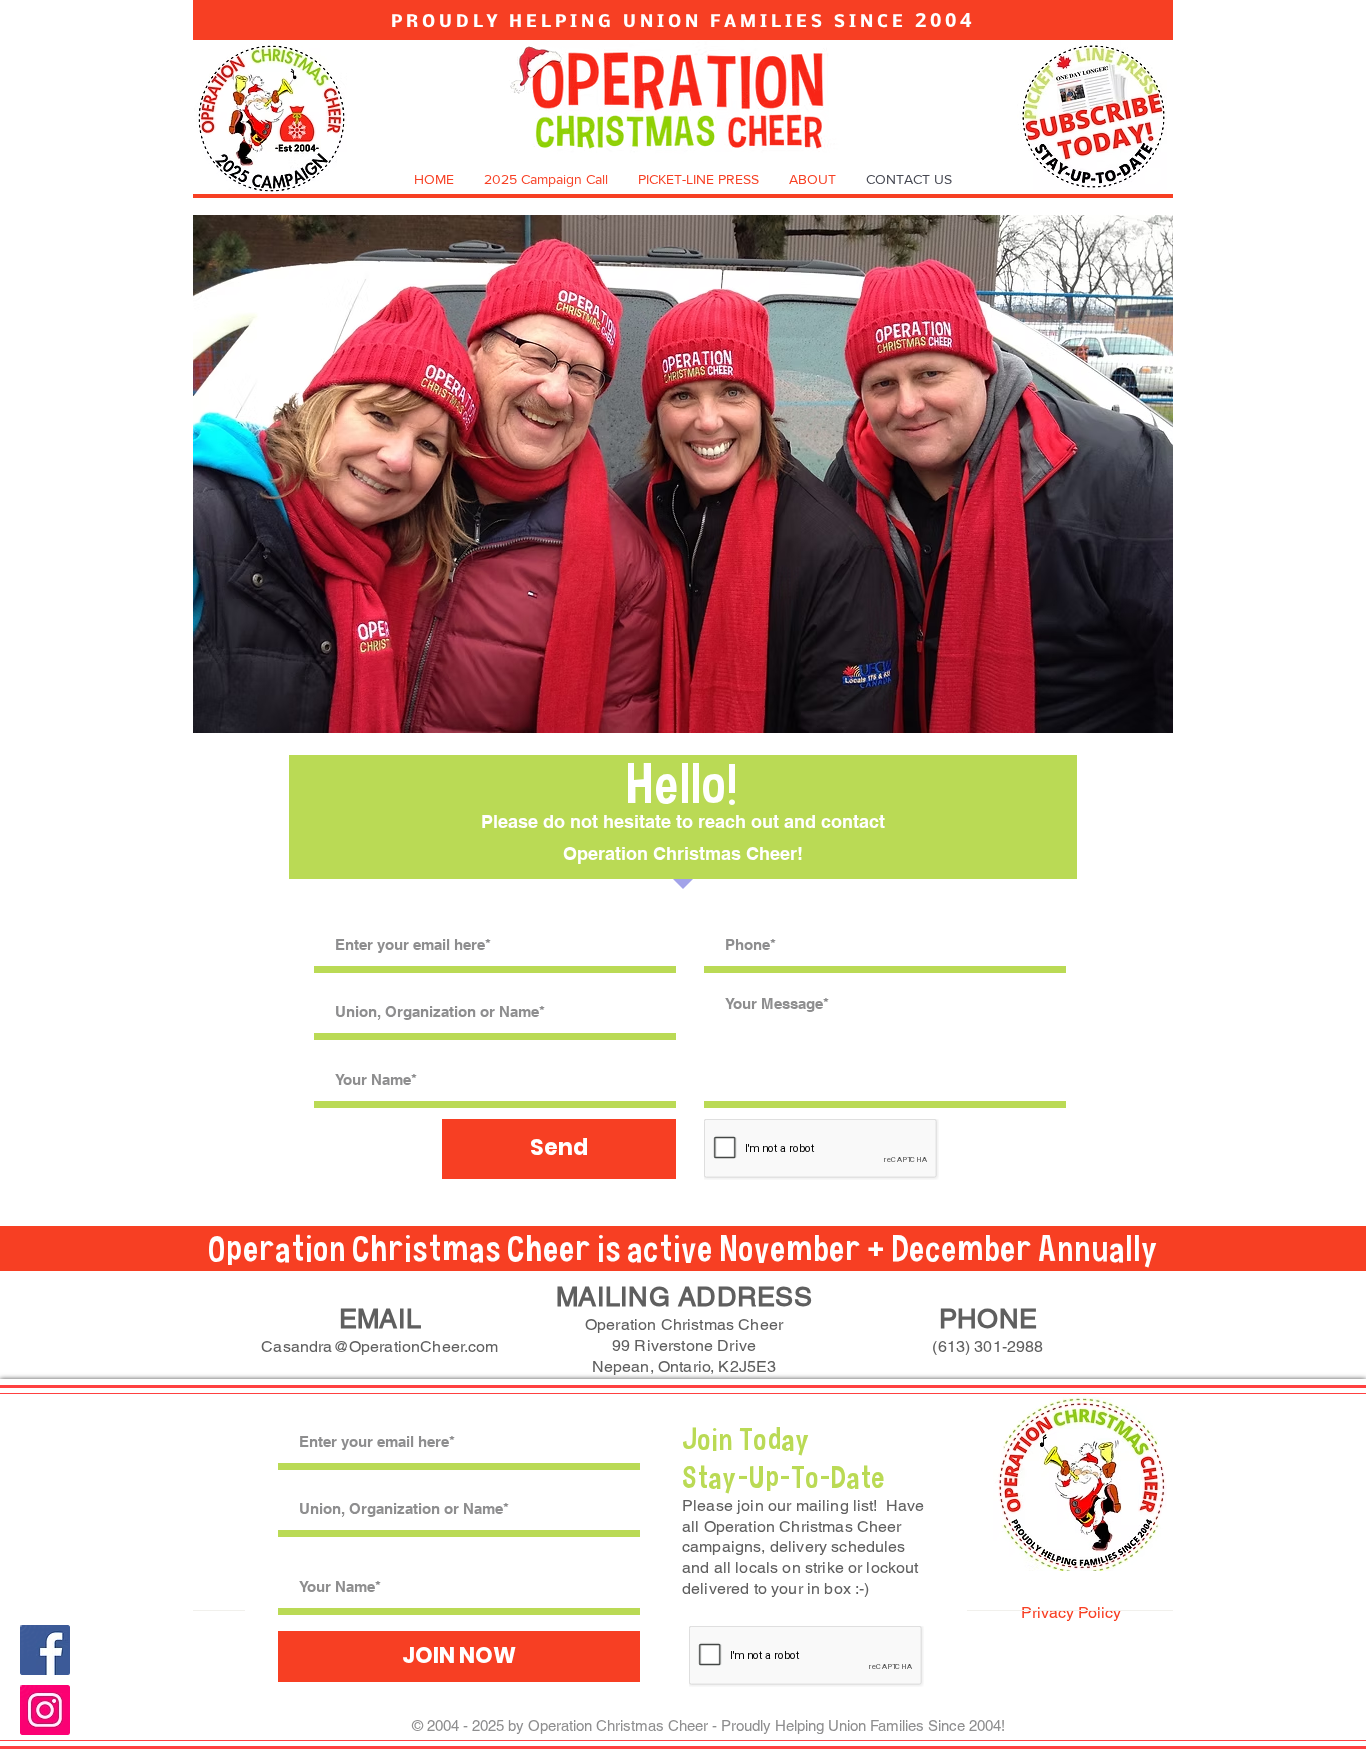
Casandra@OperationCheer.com (379, 1346)
